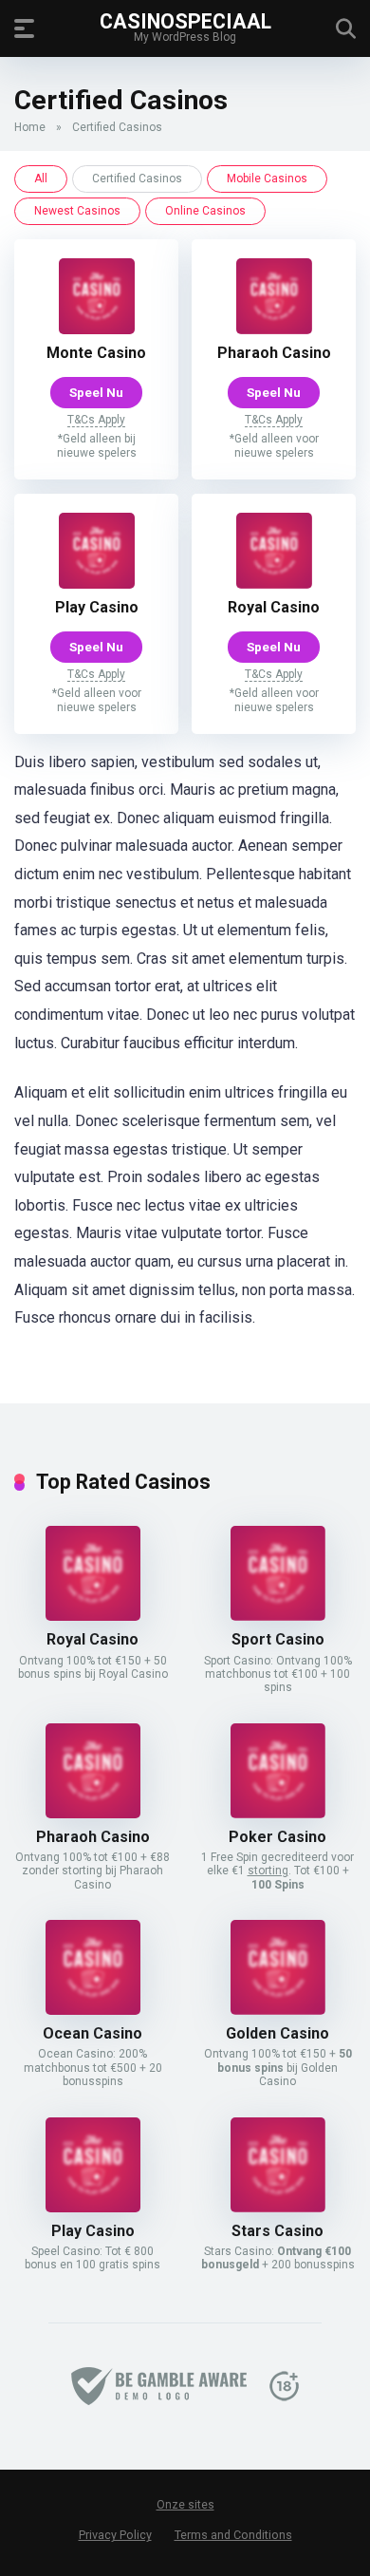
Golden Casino (277, 2033)
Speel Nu (96, 392)
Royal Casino (274, 607)
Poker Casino (277, 1837)
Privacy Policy (115, 2535)
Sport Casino (278, 1639)
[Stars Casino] (278, 2207)
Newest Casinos (77, 211)
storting (268, 1871)
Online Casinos (205, 211)
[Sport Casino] (278, 1616)
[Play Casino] (97, 583)
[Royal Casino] (274, 583)
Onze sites (185, 2505)
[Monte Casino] (97, 329)
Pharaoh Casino (274, 353)
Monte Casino (96, 353)
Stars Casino (277, 2231)
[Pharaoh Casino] (274, 329)
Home (30, 127)
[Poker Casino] (278, 1813)
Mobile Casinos (267, 179)
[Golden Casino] (278, 2010)
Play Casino (97, 607)
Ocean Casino (92, 2033)
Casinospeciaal (185, 20)
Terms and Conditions (233, 2535)
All (41, 179)
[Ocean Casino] (93, 2010)
